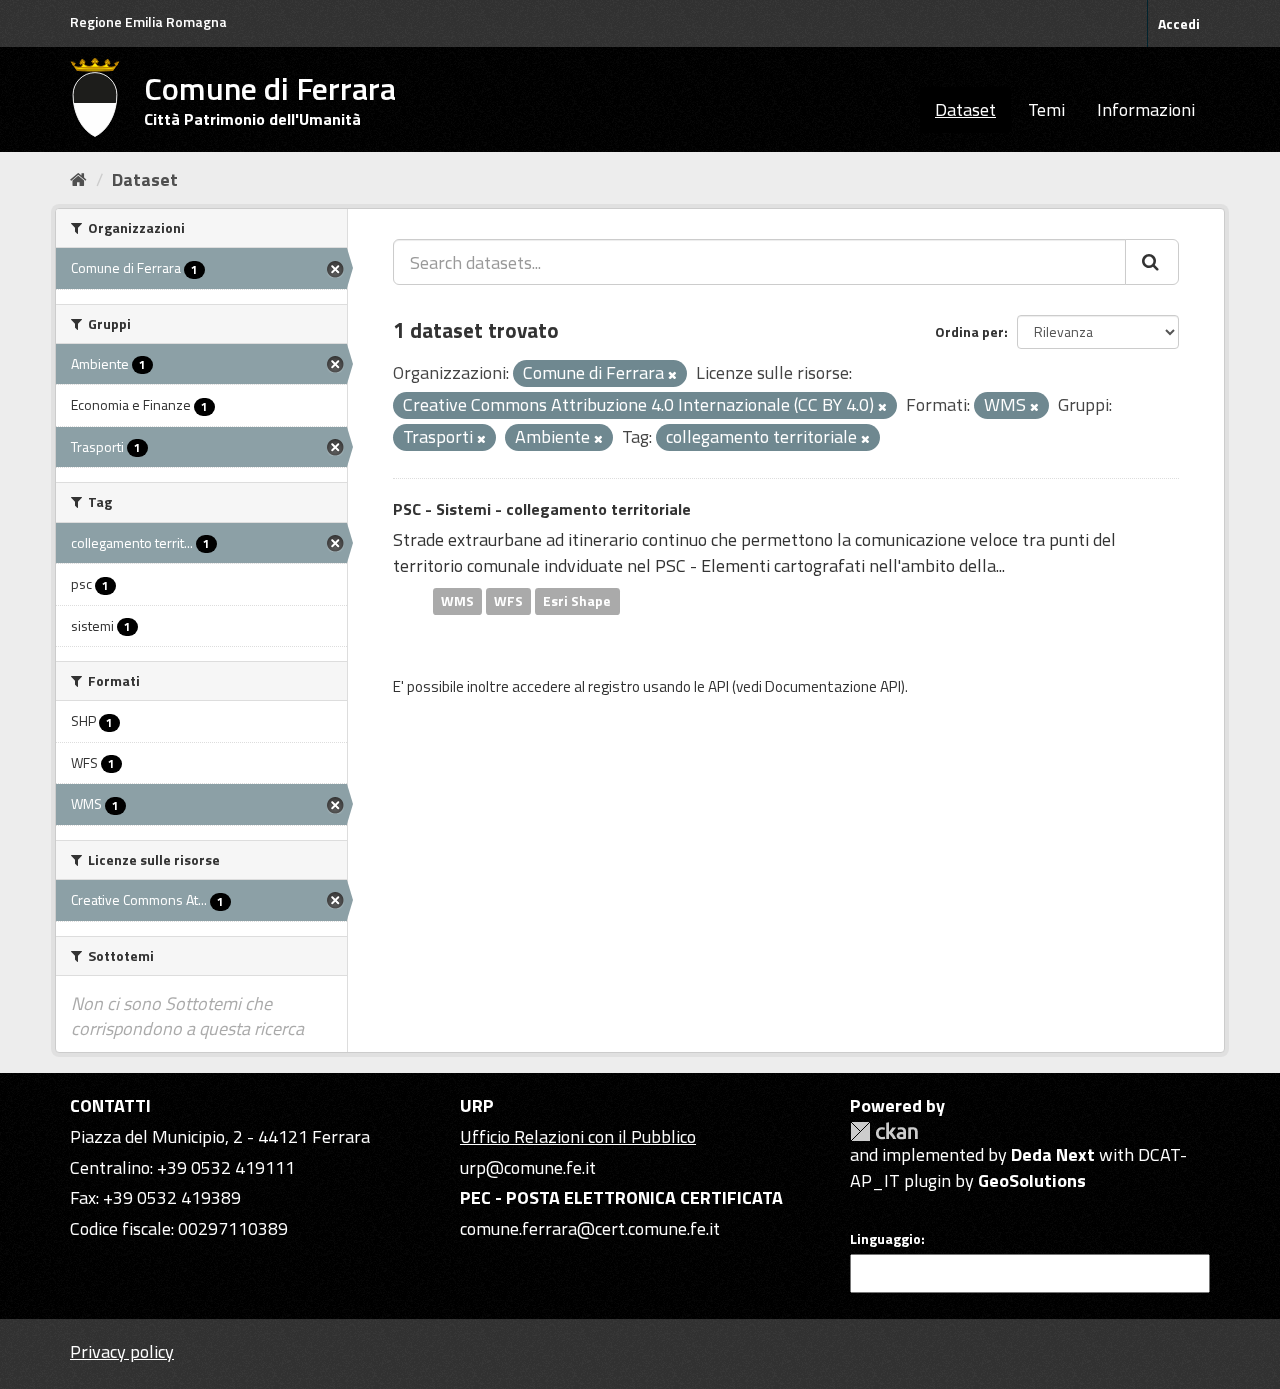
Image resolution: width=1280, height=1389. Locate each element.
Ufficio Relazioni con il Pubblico (578, 1136)
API (718, 686)
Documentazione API (833, 686)
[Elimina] (672, 375)
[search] (1152, 262)
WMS (457, 601)
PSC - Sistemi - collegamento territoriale (542, 509)
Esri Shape (577, 601)
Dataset (965, 109)
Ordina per (969, 331)
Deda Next (1053, 1154)
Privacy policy (122, 1351)
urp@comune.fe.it (528, 1167)
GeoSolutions (1032, 1180)
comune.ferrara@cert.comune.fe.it (590, 1228)
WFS (508, 601)
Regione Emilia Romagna (148, 21)
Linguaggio (885, 1239)
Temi (1046, 109)
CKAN (884, 1131)
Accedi (1179, 23)
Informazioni (1146, 109)
